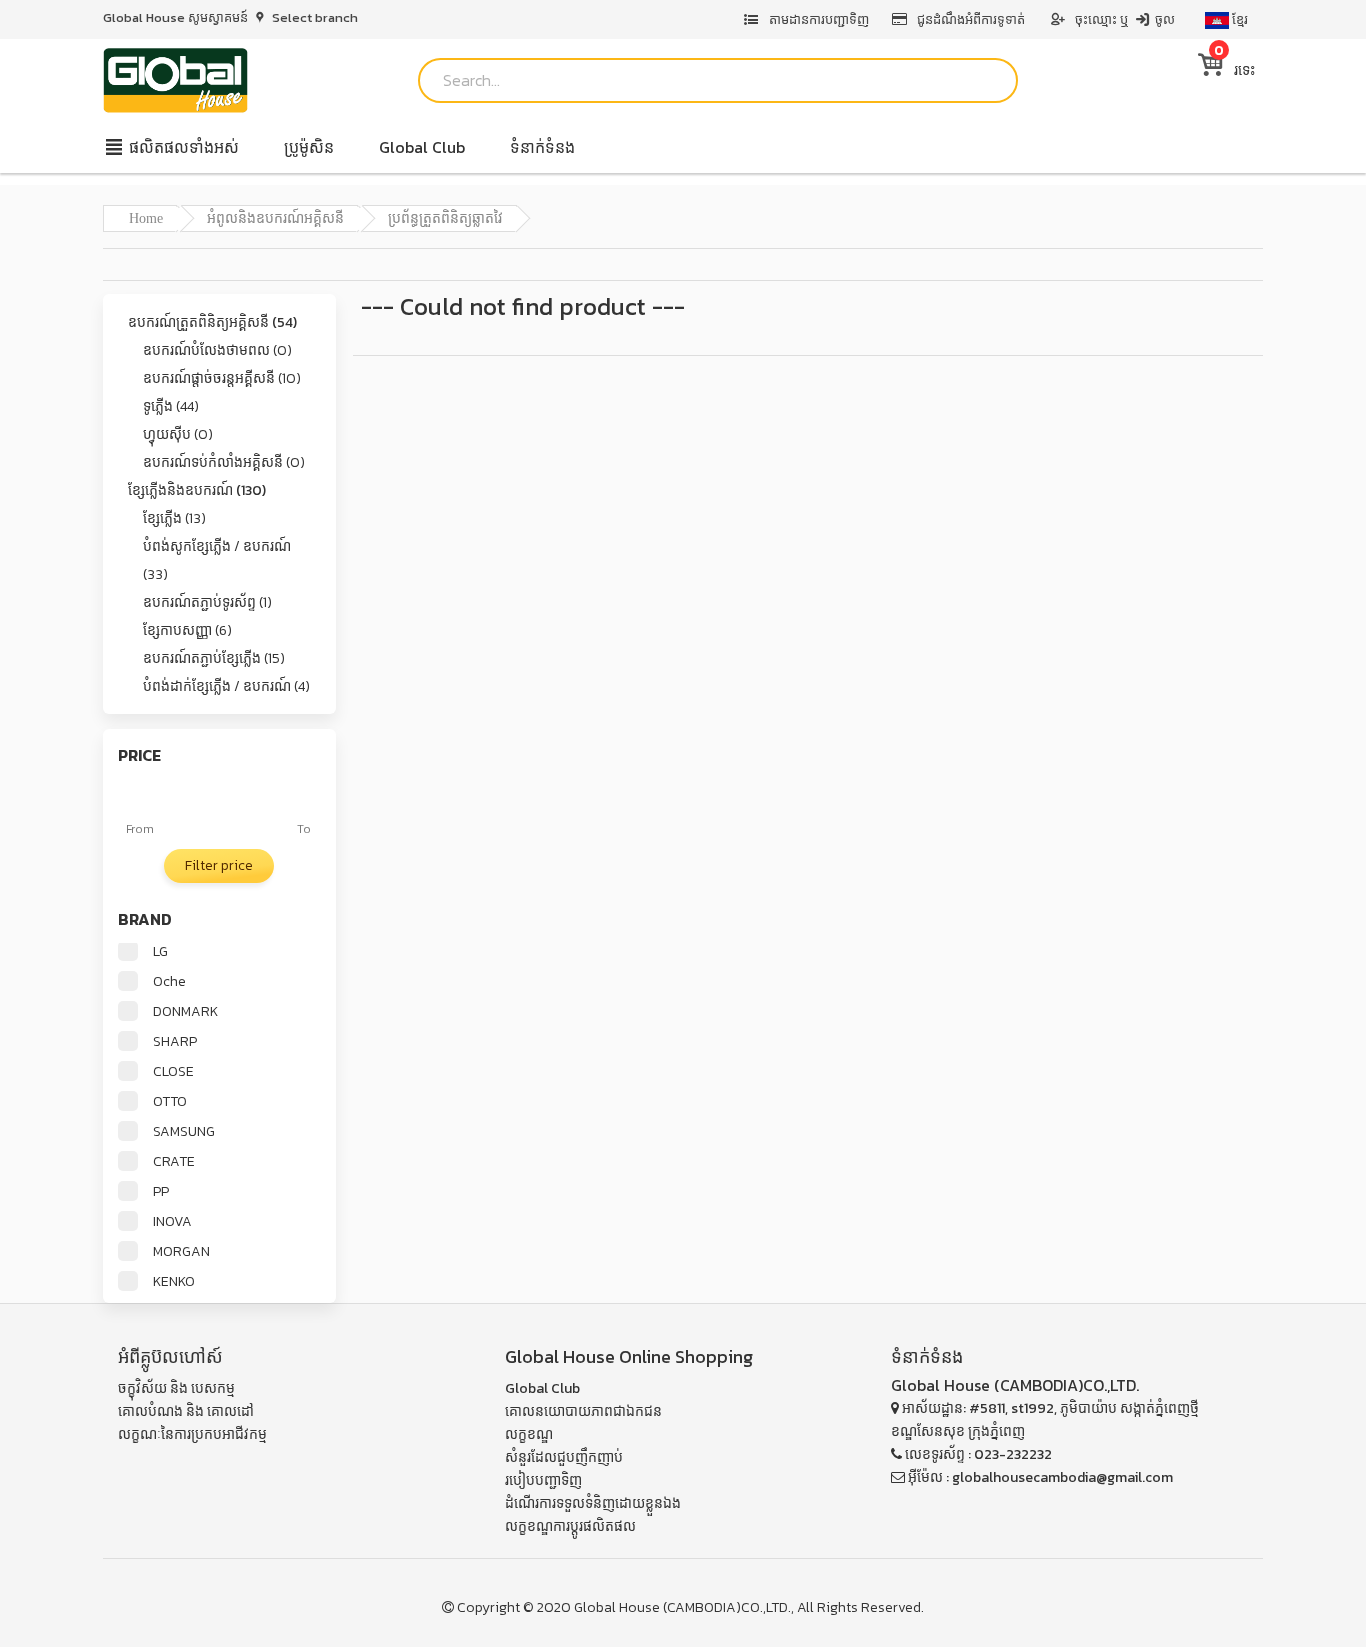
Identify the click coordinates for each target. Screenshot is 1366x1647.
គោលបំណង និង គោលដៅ (186, 1411)
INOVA (172, 1222)
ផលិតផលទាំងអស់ (182, 147)
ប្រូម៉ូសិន (309, 147)
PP (161, 1192)
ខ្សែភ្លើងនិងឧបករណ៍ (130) (197, 490)
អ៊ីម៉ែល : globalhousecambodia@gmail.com (1039, 1477)
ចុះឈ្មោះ (1096, 19)
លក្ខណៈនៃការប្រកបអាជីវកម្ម (192, 1434)
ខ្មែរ (1238, 19)
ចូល (1163, 19)
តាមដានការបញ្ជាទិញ (817, 19)
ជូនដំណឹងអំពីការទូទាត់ (971, 19)
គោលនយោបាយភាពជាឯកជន (583, 1411)
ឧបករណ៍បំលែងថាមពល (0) (217, 350)
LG (160, 952)
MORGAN (181, 1252)
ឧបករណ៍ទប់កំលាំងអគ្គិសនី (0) (224, 462)
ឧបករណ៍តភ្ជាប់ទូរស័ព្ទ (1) (207, 602)
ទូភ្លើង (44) (171, 406)
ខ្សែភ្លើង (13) (174, 518)
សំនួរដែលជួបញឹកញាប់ (564, 1457)
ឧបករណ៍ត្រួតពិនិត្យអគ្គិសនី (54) (212, 322)
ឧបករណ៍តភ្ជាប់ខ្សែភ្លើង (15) (214, 658)
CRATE (174, 1162)
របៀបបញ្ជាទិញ (543, 1480)
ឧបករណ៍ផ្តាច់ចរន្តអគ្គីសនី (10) (222, 378)
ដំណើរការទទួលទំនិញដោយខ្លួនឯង (593, 1503)
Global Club (422, 147)
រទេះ (1234, 70)
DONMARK (185, 1012)
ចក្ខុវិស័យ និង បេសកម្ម (176, 1388)
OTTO (170, 1102)
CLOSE (173, 1072)
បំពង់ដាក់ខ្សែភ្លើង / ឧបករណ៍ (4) (226, 686)
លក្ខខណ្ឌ (529, 1434)
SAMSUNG (184, 1132)
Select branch (313, 17)
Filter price (219, 865)
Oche (169, 982)
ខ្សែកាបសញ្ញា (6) (187, 630)
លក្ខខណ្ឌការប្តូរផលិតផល (570, 1526)
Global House (617, 1607)
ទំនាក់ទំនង (542, 147)
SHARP (175, 1042)
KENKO (174, 1282)
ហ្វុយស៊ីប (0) (178, 434)
